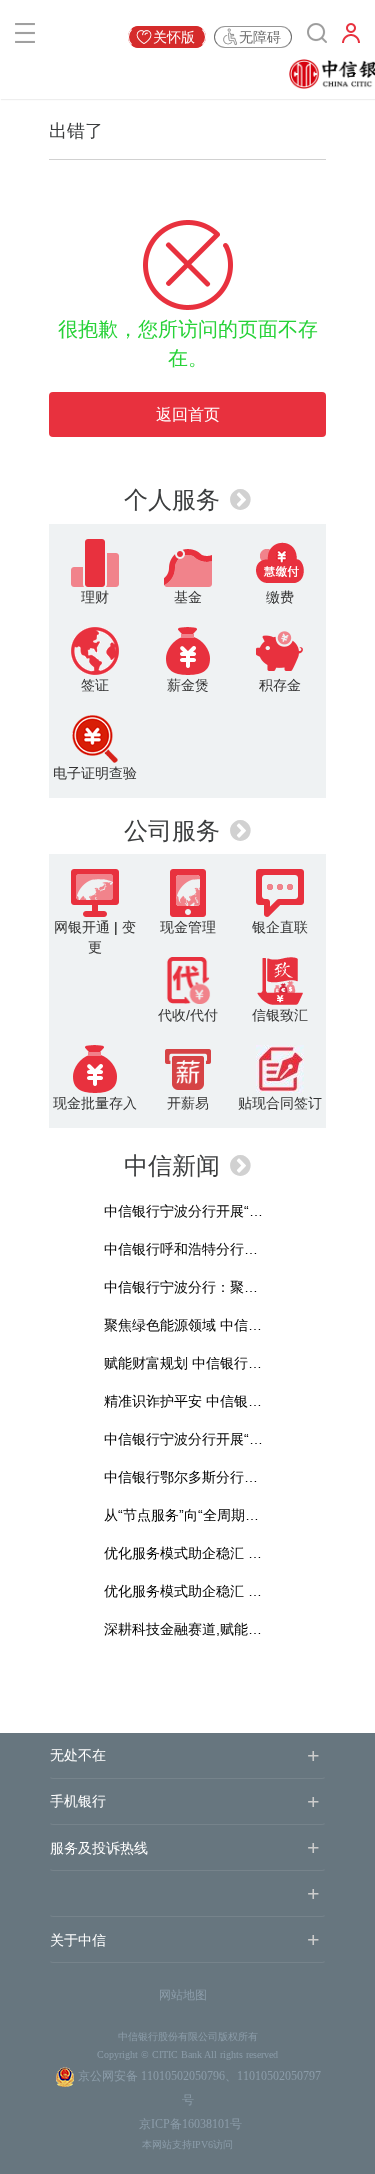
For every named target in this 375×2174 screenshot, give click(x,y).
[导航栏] (25, 37)
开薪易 (188, 1103)
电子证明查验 (95, 773)
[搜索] (317, 37)
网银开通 (82, 927)
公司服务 (172, 830)
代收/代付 (188, 1015)
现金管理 (188, 927)
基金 (188, 597)
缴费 (280, 597)
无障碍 (260, 37)
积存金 (280, 685)
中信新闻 (172, 1165)
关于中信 (78, 1940)
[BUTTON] (351, 37)
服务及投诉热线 (99, 1848)
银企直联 (280, 927)
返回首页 (188, 414)
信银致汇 (280, 1015)
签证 (95, 685)
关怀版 (174, 37)
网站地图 (183, 1995)
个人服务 (172, 499)
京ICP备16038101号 (190, 2124)
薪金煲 (188, 685)
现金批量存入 (95, 1103)
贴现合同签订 (280, 1103)
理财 (95, 597)
